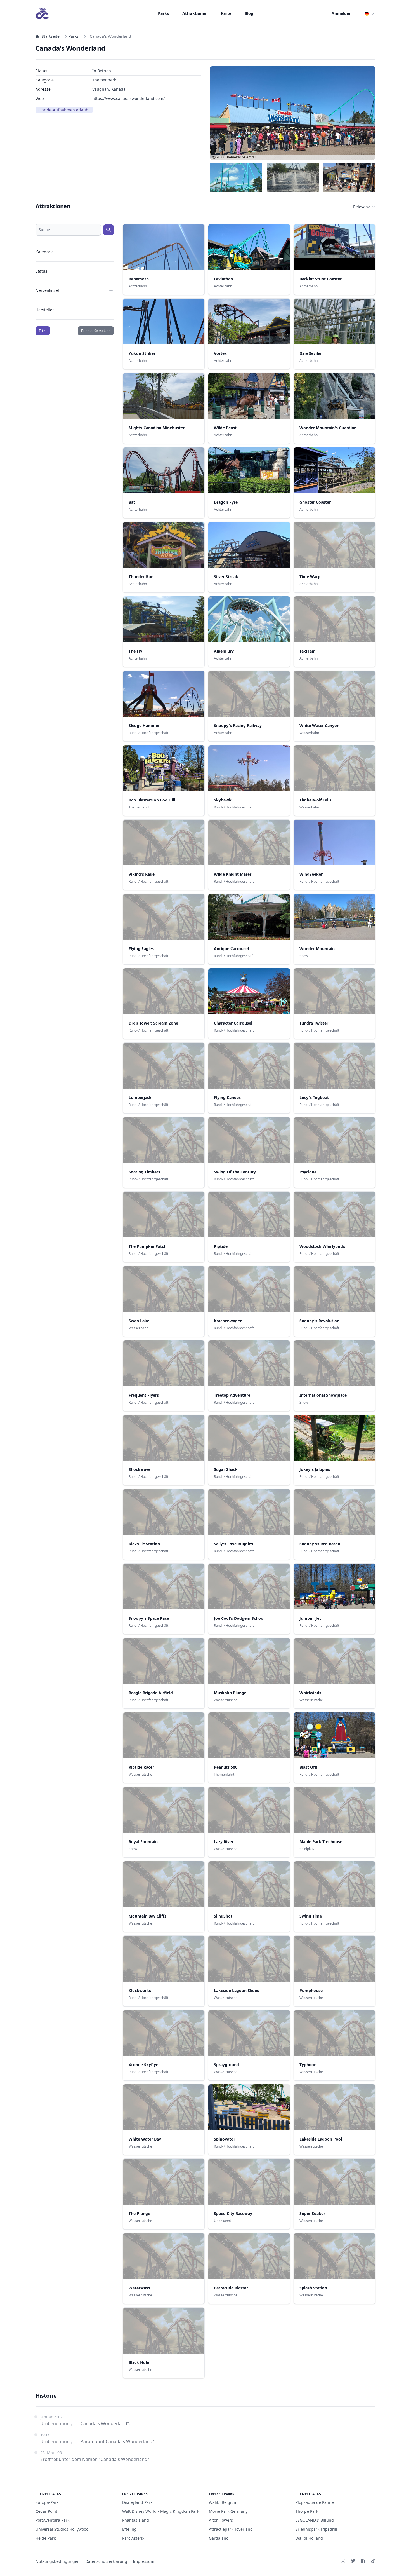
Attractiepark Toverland (231, 2529)
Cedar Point (46, 2511)
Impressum (144, 2561)
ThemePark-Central (240, 157)
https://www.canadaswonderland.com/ (128, 98)
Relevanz (362, 207)
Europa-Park (47, 2502)
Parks (163, 13)
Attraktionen (195, 13)
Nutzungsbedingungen (58, 2561)
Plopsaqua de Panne (315, 2502)
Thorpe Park (307, 2511)
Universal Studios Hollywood (62, 2529)
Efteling (129, 2529)
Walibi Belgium (223, 2502)
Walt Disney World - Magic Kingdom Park (161, 2511)
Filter (43, 331)
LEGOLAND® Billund (315, 2520)
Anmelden (342, 13)
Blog (249, 13)
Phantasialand (136, 2520)
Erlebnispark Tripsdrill (316, 2529)
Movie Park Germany (228, 2511)
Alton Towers (221, 2520)
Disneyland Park (137, 2502)
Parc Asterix (133, 2538)
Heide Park (46, 2538)
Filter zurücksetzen (96, 331)
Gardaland (219, 2538)
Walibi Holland (309, 2538)
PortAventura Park (52, 2520)
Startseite (51, 36)
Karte (226, 13)
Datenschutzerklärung (106, 2561)
